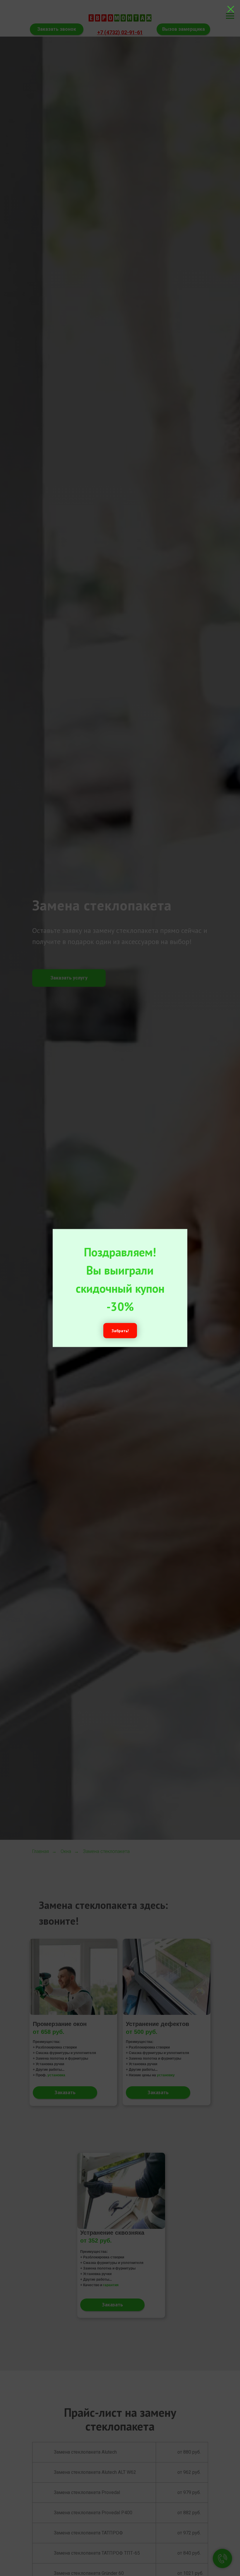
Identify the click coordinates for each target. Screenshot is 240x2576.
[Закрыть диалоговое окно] (231, 9)
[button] (120, 1331)
